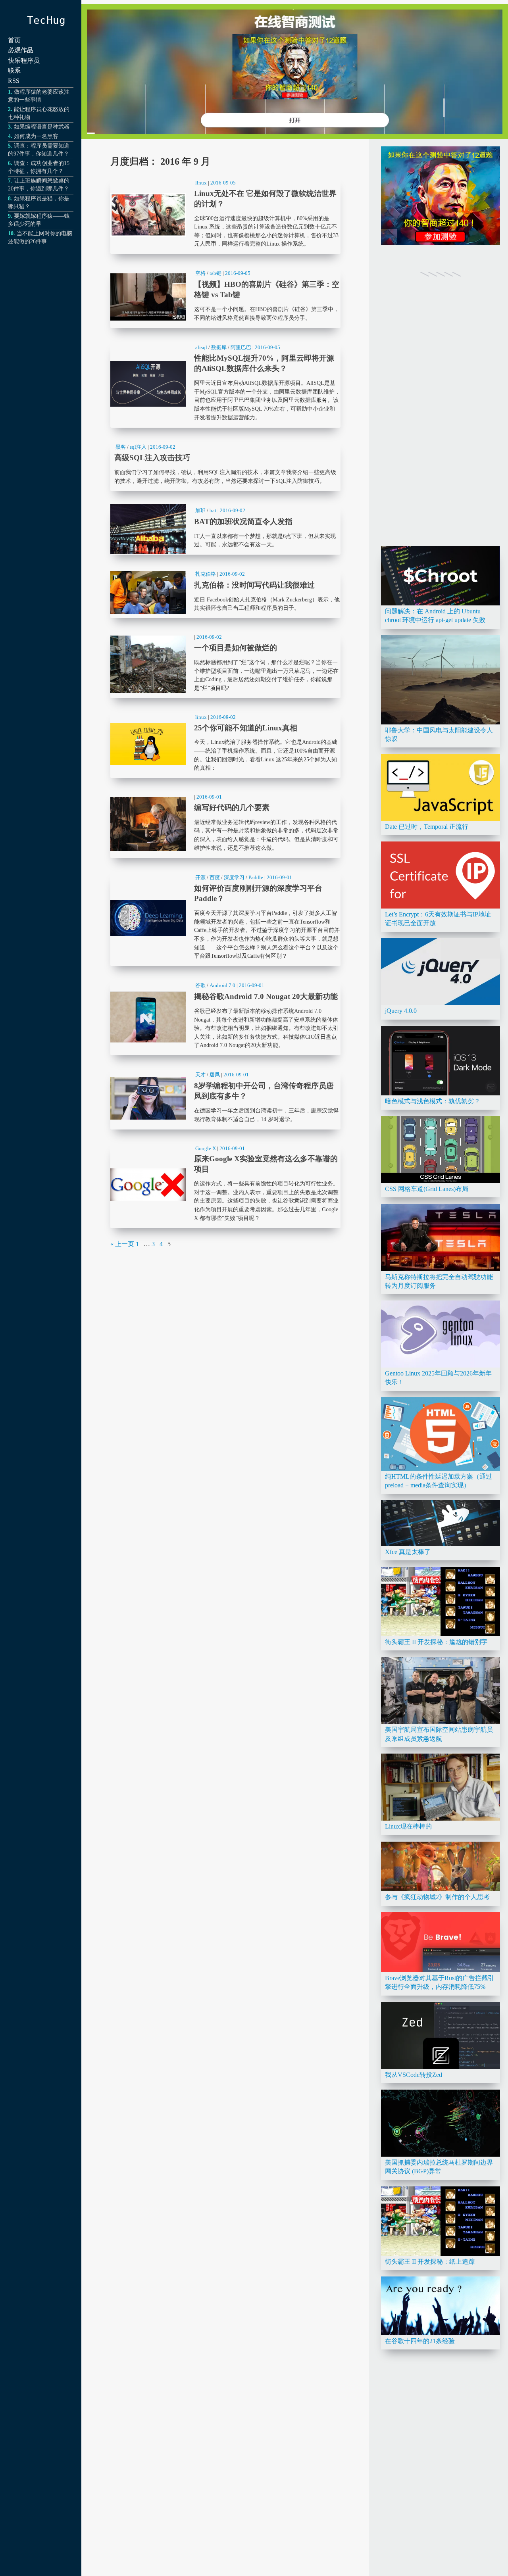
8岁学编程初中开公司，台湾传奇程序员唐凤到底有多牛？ (225, 1098)
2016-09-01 (209, 797)
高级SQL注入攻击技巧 (225, 465)
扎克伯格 (206, 574)
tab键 (216, 273)
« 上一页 (122, 1244)
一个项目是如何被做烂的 (225, 664)
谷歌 (200, 985)
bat (213, 510)
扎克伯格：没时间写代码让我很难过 (225, 592)
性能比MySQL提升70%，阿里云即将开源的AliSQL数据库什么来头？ (225, 384)
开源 (200, 877)
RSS (14, 81)
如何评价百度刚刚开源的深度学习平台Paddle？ (225, 918)
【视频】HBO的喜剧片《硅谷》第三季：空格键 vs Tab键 (225, 297)
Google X (206, 1148)
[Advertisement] (441, 421)
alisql (201, 347)
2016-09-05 (223, 183)
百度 (215, 877)
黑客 (121, 447)
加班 (200, 510)
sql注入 (138, 447)
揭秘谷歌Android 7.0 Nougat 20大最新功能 (225, 1017)
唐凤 (215, 1075)
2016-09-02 (163, 447)
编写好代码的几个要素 (225, 824)
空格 (200, 273)
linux (201, 183)
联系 (14, 70)
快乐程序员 (24, 61)
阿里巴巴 (241, 347)
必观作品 (21, 50)
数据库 (219, 347)
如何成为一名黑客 (36, 136)
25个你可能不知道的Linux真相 (225, 744)
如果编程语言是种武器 (42, 127)
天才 (200, 1075)
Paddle (256, 877)
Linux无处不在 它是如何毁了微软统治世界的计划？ (225, 215)
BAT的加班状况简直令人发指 (225, 529)
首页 (14, 40)
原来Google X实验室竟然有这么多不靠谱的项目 (225, 1185)
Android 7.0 (222, 985)
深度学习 (234, 877)
